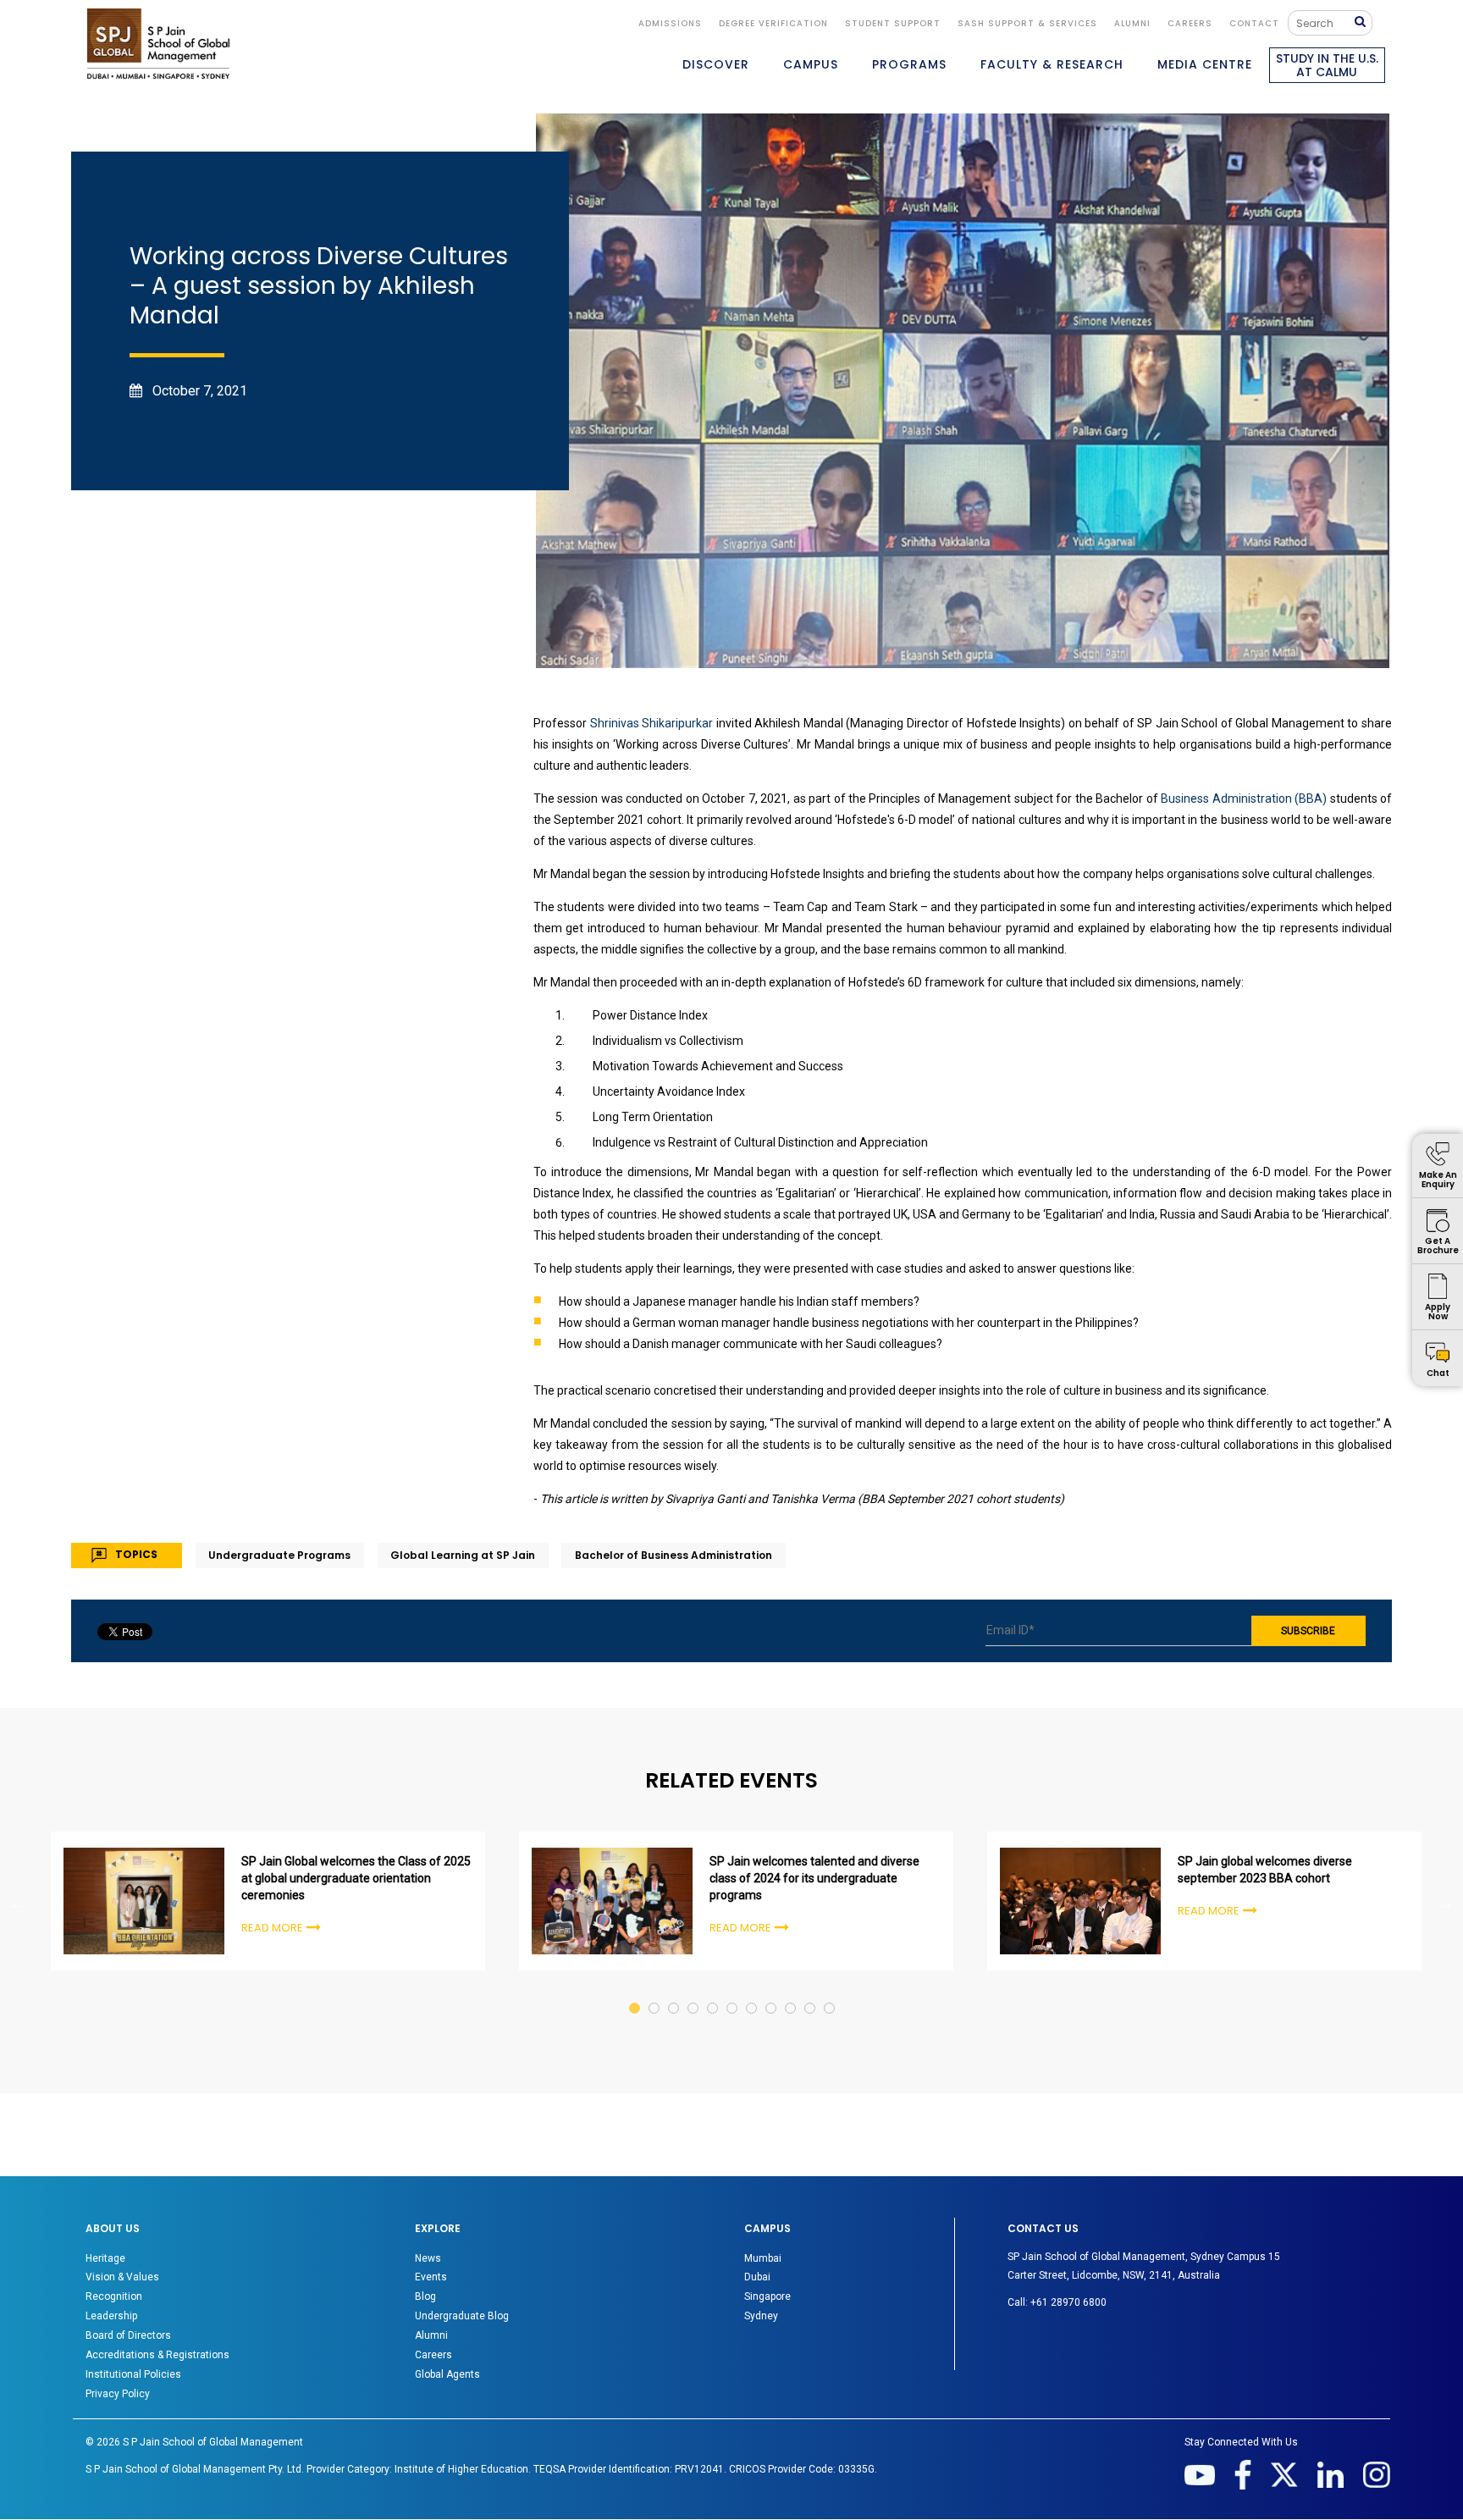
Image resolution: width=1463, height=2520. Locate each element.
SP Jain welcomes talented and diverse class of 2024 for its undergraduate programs (814, 1878)
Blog (425, 2296)
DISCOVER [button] (716, 64)
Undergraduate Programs (279, 1555)
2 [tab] (655, 1992)
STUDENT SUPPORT (893, 23)
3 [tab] (674, 1992)
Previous (17, 1904)
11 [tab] (830, 1992)
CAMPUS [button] (811, 64)
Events (431, 2277)
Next (1446, 1904)
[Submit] (1364, 22)
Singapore (767, 2296)
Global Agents (447, 2374)
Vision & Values (122, 2277)
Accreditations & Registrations (157, 2355)
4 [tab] (694, 1992)
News (428, 2258)
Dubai (757, 2277)
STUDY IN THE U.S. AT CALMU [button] (1327, 65)
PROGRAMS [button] (909, 64)
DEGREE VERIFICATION (773, 23)
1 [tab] (635, 1992)
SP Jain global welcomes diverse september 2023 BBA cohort (1265, 1870)
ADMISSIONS (670, 23)
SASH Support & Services (1027, 23)
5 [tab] (713, 1992)
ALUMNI (1132, 23)
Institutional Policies (133, 2374)
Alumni (431, 2335)
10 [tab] (811, 1992)
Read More (272, 1928)
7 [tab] (752, 1992)
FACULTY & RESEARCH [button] (1052, 64)
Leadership (111, 2316)
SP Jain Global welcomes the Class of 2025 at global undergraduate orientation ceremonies (356, 1878)
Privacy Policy (118, 2394)
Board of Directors (128, 2335)
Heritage (105, 2258)
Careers (1190, 23)
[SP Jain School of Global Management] (158, 44)
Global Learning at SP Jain (463, 1555)
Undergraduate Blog (462, 2316)
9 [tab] (791, 1992)
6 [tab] (733, 1992)
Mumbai (763, 2258)
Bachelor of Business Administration (674, 1555)
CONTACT (1254, 23)
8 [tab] (772, 1992)
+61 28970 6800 (1068, 2302)
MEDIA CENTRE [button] (1205, 64)
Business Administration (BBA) (1244, 799)
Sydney (761, 2316)
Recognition (114, 2296)
